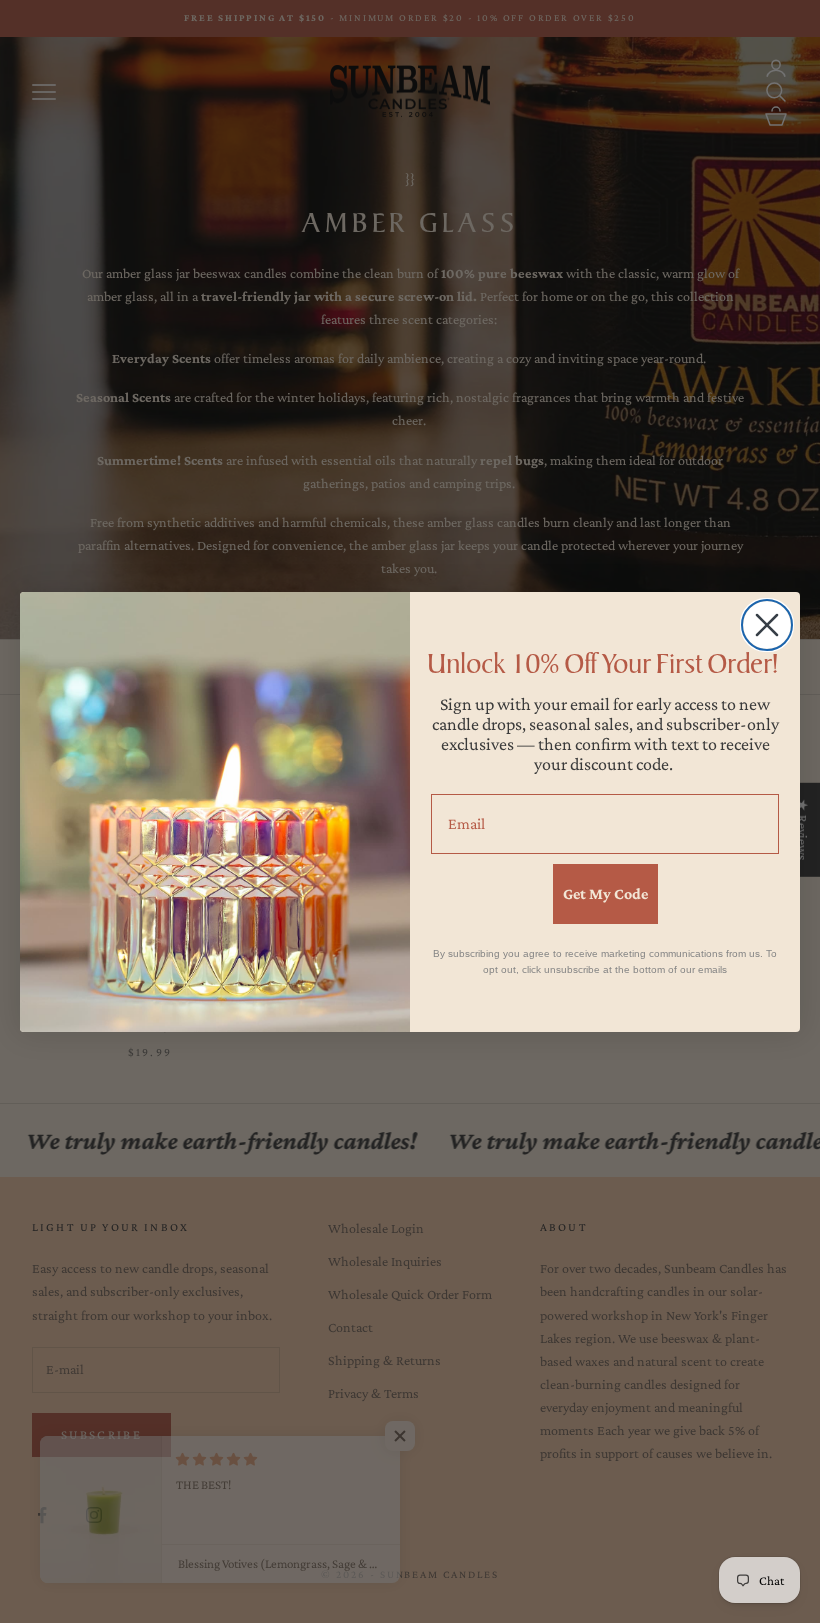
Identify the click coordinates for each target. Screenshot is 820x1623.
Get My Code (605, 893)
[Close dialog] (767, 625)
